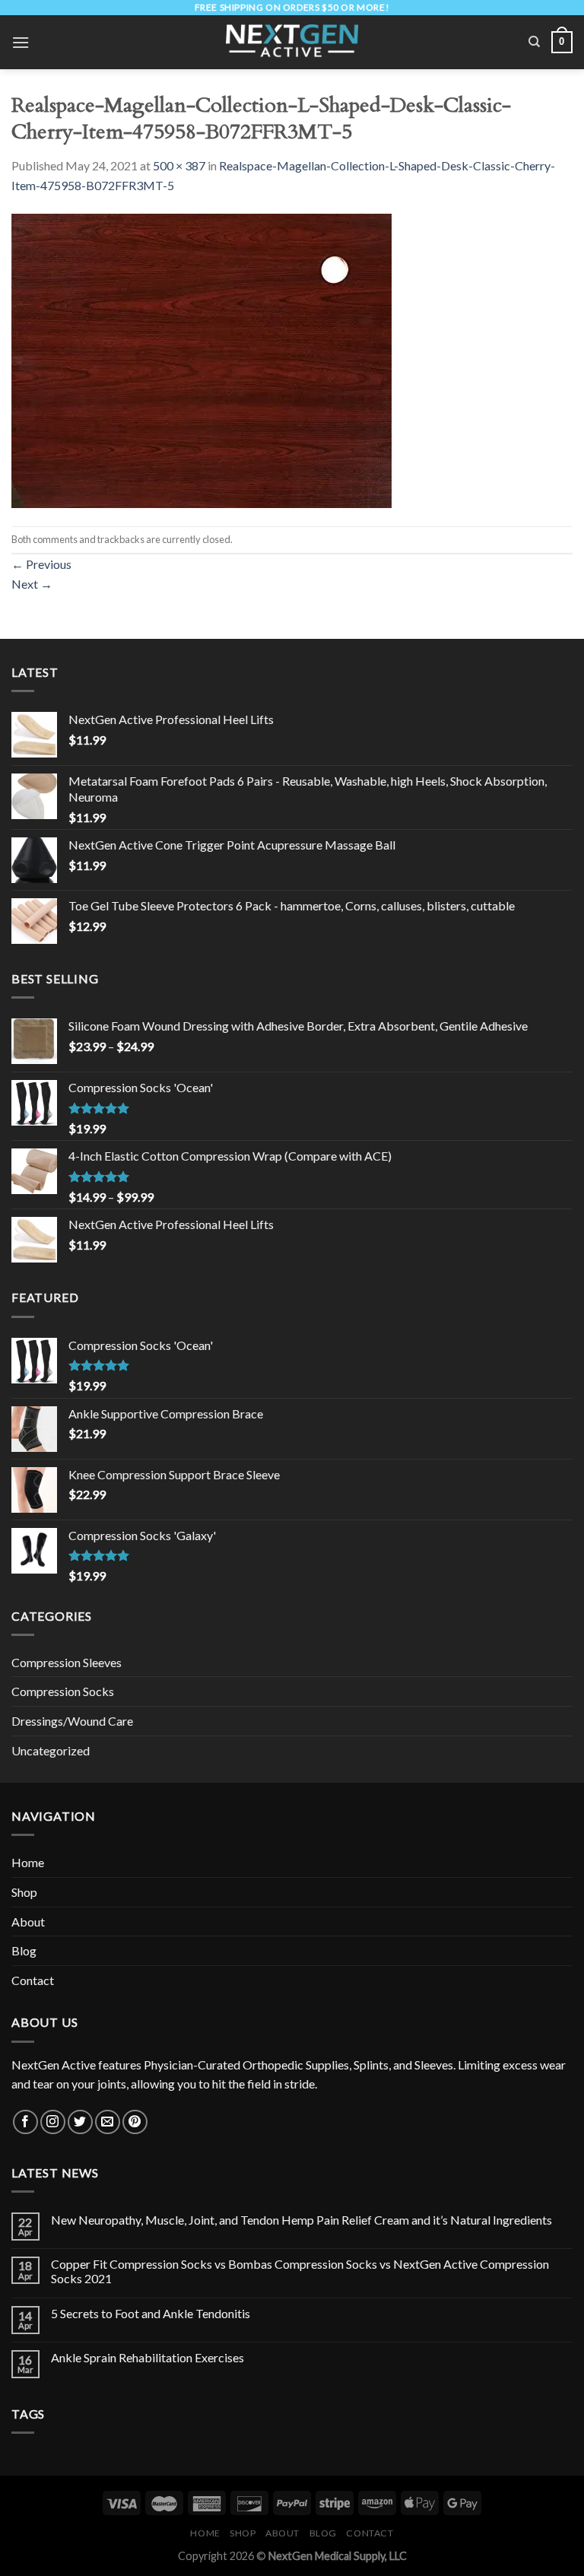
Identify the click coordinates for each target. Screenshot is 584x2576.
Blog (24, 1950)
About (28, 1922)
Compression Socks (63, 1691)
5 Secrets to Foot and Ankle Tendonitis (151, 2313)
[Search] (534, 42)
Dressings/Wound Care (72, 1721)
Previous (41, 564)
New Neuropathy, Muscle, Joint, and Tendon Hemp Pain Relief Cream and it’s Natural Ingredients (302, 2220)
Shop (24, 1892)
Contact (33, 1980)
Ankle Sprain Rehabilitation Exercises (148, 2357)
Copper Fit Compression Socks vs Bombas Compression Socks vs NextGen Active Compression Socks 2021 (300, 2271)
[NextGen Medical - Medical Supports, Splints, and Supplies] (292, 42)
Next (32, 584)
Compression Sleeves (67, 1662)
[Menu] (21, 42)
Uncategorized (51, 1750)
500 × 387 (179, 165)
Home (28, 1862)
